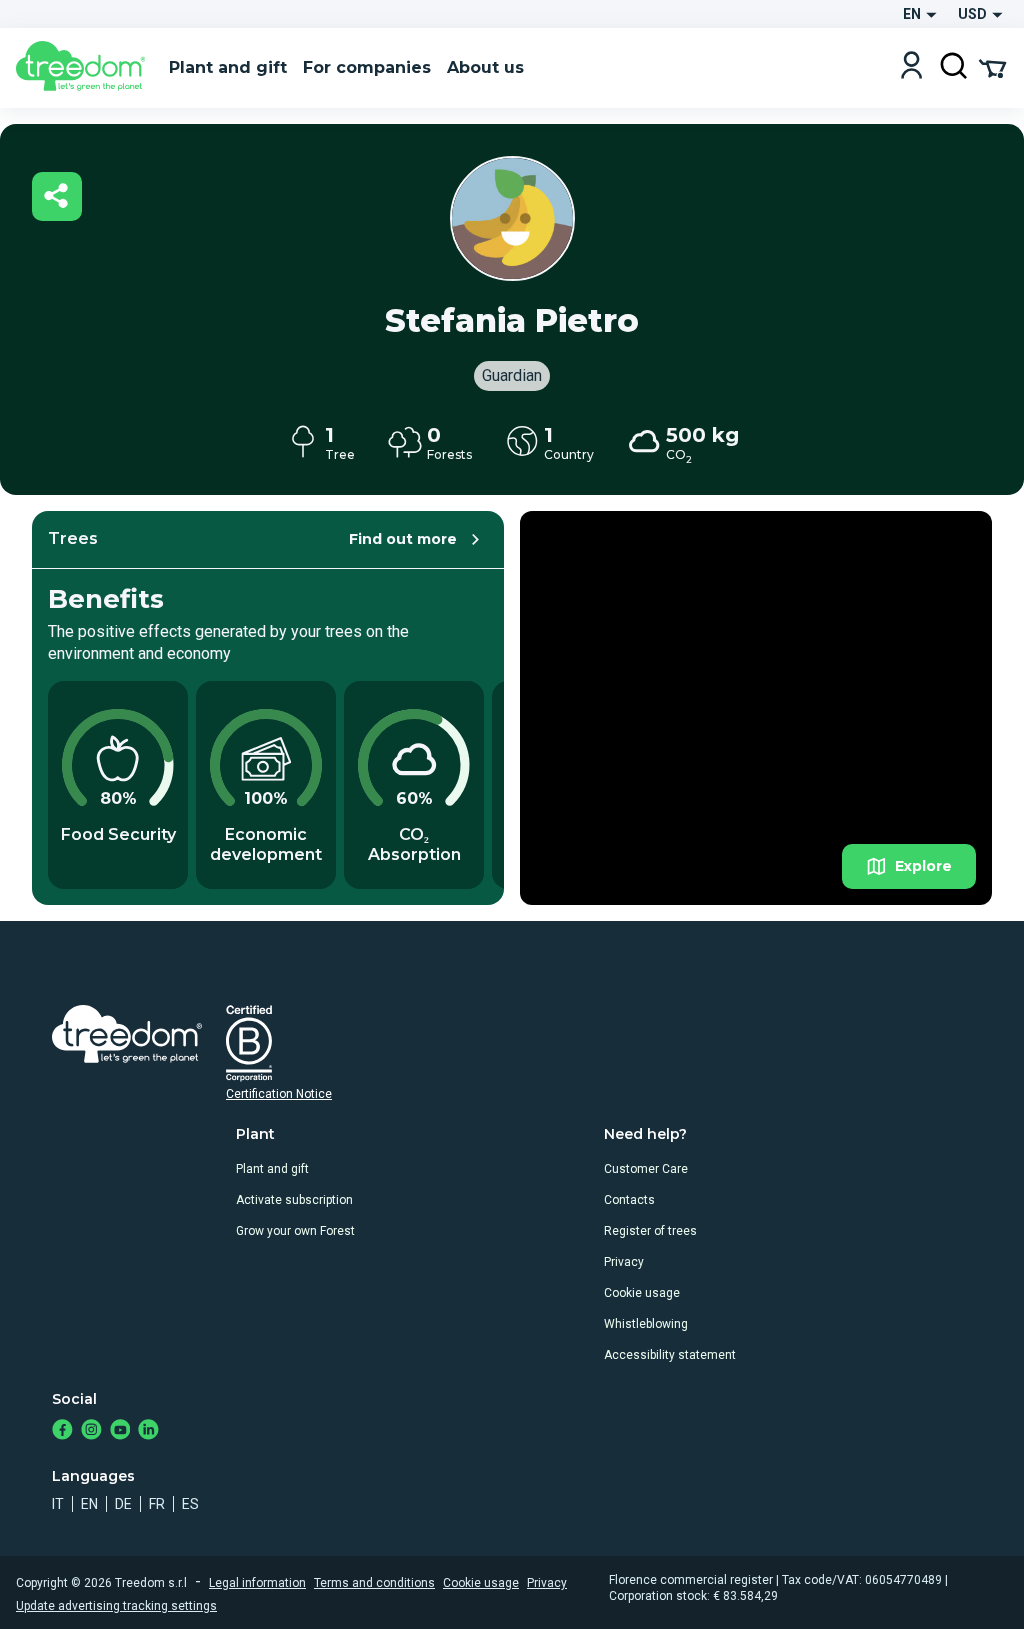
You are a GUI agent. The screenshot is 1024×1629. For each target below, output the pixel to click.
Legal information (257, 1583)
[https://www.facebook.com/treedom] (62, 1431)
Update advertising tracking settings (116, 1606)
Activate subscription (294, 1200)
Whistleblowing (646, 1324)
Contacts (629, 1200)
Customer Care (646, 1169)
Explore (923, 866)
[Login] (911, 67)
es (190, 1504)
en (89, 1504)
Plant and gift (272, 1169)
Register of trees (650, 1231)
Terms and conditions (374, 1583)
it (58, 1504)
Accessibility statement (670, 1355)
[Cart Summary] (992, 67)
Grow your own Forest (295, 1231)
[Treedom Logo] (84, 68)
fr (157, 1504)
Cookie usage (642, 1293)
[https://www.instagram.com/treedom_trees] (91, 1431)
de (123, 1504)
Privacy (624, 1262)
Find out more (403, 539)
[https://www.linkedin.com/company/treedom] (148, 1431)
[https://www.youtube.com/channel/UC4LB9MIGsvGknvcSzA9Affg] (120, 1431)
